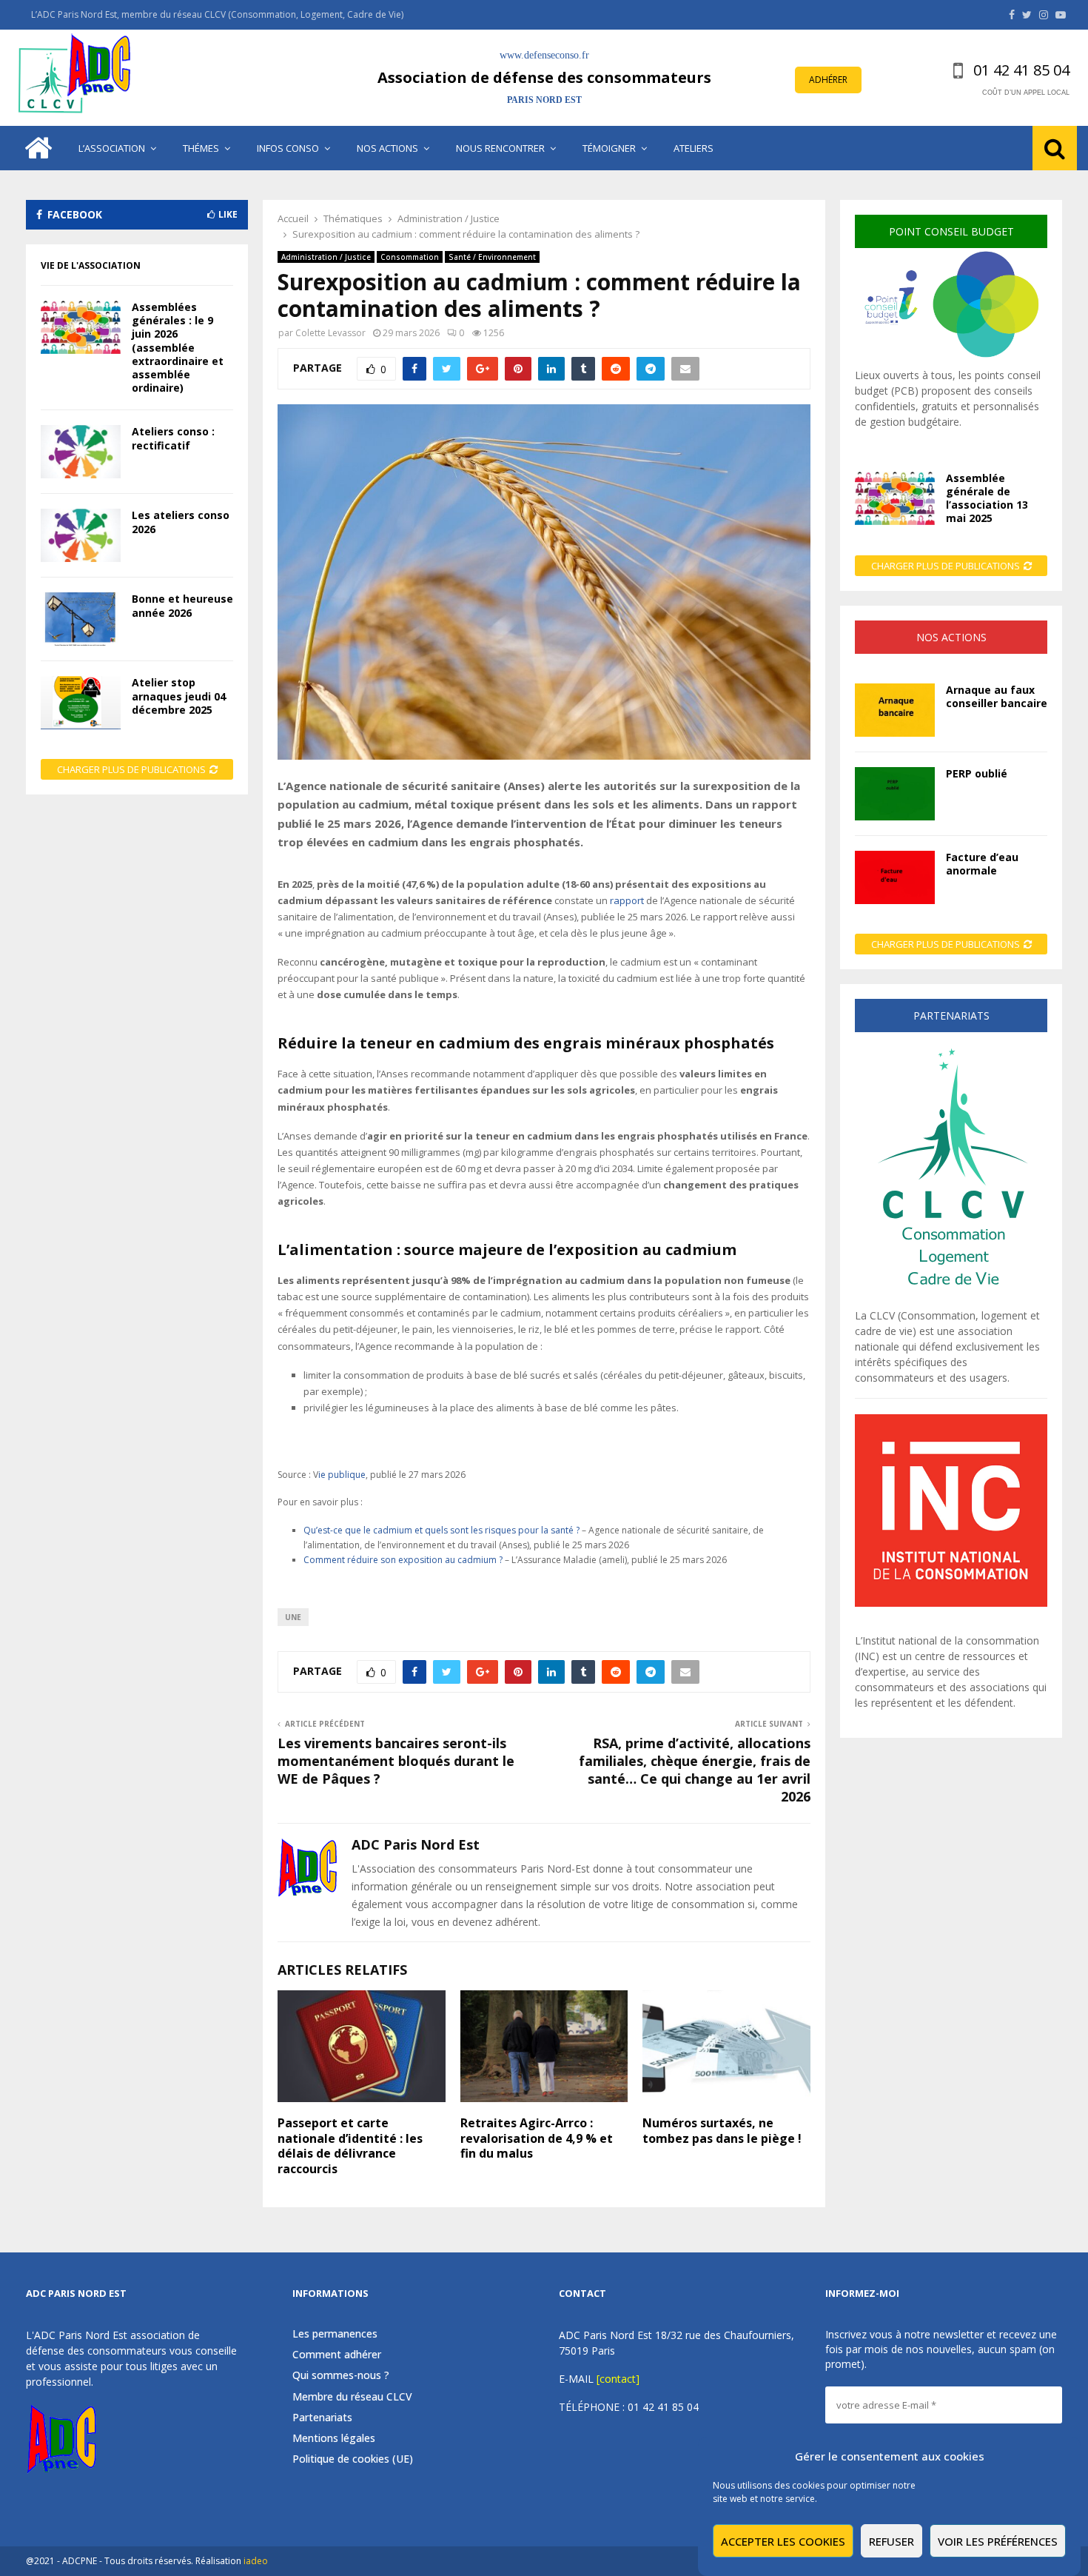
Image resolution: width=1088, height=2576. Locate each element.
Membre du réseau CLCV (352, 2396)
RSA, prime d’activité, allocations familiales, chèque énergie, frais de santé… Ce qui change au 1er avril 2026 (695, 1770)
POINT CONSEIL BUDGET (951, 231)
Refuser (891, 2541)
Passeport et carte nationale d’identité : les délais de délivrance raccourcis (350, 2146)
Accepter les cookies (783, 2541)
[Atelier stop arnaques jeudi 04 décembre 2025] (81, 703)
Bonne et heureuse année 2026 (182, 605)
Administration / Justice (326, 257)
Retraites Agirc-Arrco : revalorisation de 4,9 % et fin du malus (537, 2138)
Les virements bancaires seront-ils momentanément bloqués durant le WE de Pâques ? (396, 1761)
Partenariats (322, 2417)
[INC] (951, 1603)
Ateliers (694, 148)
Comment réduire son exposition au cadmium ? (404, 1560)
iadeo (256, 2561)
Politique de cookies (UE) (353, 2459)
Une (293, 1617)
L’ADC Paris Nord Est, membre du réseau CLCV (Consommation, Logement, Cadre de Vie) (217, 14)
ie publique (342, 1475)
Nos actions (387, 148)
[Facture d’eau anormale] (895, 877)
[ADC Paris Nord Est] (78, 78)
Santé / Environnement (492, 257)
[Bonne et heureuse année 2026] (81, 619)
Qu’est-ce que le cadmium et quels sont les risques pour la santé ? (443, 1530)
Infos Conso (288, 148)
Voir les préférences (998, 2541)
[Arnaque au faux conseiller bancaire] (895, 710)
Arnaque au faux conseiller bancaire (997, 696)
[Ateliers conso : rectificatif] (81, 452)
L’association (112, 148)
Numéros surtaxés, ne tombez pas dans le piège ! (722, 2131)
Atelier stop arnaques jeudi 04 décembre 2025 (179, 696)
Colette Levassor (330, 333)
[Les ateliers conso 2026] (81, 535)
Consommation (410, 257)
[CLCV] (951, 1300)
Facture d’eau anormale (982, 864)
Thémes (201, 148)
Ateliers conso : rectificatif (173, 438)
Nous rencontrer (500, 148)
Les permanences (335, 2334)
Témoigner (609, 148)
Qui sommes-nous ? (341, 2375)
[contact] (618, 2379)
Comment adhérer (337, 2354)
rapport (627, 900)
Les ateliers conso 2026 (181, 522)
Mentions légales (334, 2438)
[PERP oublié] (895, 794)
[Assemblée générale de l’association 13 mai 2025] (895, 498)
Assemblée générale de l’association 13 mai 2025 (987, 498)
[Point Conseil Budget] (951, 359)
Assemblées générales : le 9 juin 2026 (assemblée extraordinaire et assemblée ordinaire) (178, 347)
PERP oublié (977, 773)
